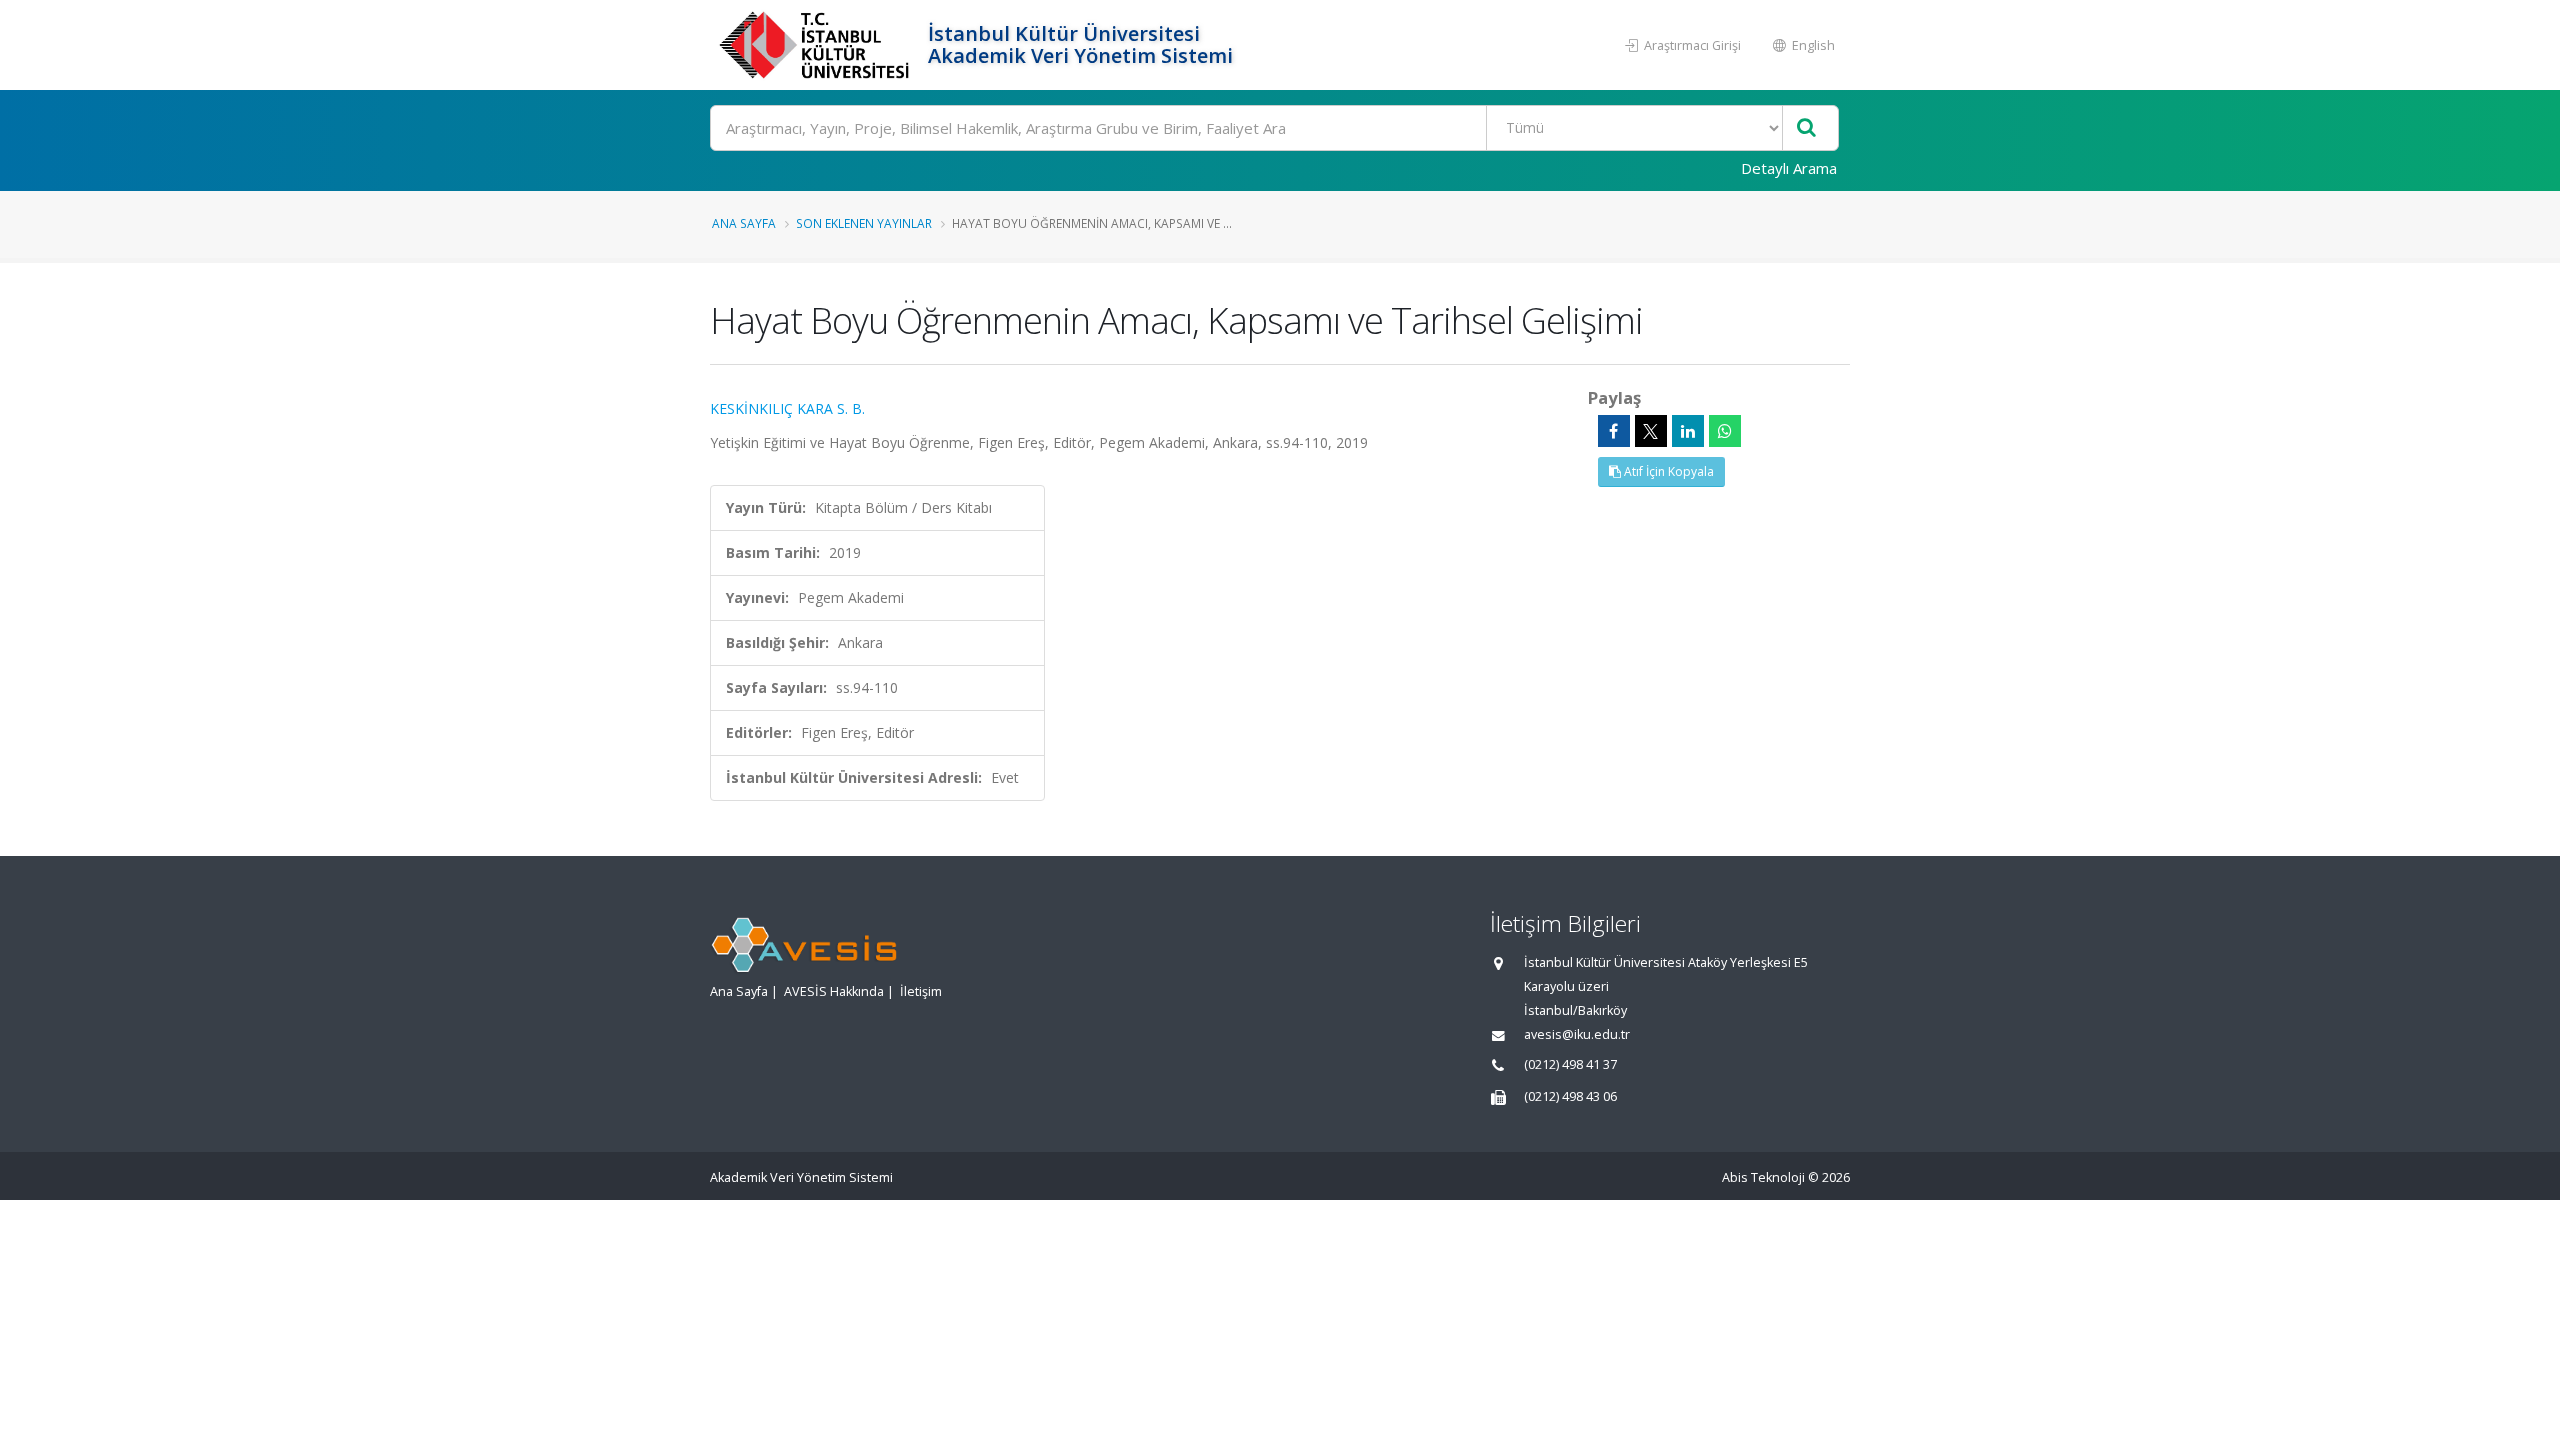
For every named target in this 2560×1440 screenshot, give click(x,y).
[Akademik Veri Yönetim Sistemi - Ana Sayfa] (816, 45)
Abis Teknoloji (1763, 1177)
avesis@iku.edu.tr (1577, 1034)
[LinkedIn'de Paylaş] (1688, 431)
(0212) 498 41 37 (1570, 1064)
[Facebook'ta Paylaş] (1614, 431)
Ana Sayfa (744, 223)
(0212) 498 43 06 (1570, 1096)
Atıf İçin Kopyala (1667, 471)
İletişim (921, 991)
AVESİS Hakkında (834, 991)
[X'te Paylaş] (1651, 431)
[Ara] (1806, 128)
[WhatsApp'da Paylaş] (1725, 431)
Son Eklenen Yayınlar (864, 223)
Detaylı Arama (1789, 168)
